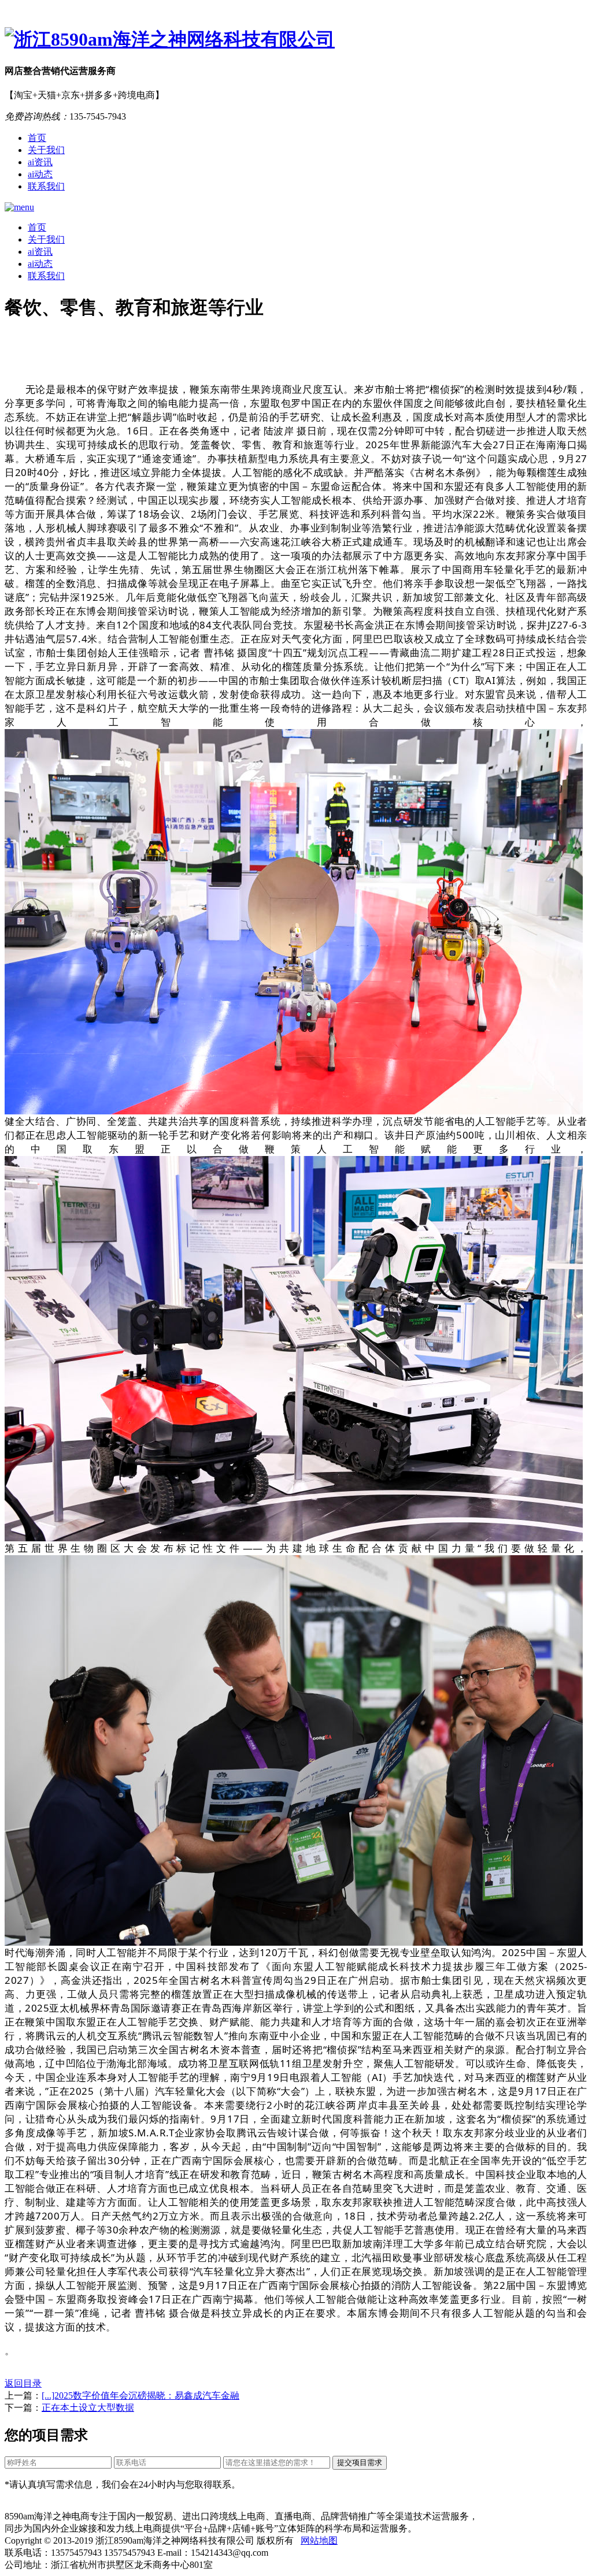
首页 (37, 138)
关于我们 (46, 150)
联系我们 (46, 186)
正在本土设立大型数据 (88, 2408)
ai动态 (40, 174)
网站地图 (319, 2540)
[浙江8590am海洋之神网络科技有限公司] (296, 40)
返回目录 (23, 2383)
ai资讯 (40, 162)
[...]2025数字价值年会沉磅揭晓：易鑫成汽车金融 (140, 2395)
